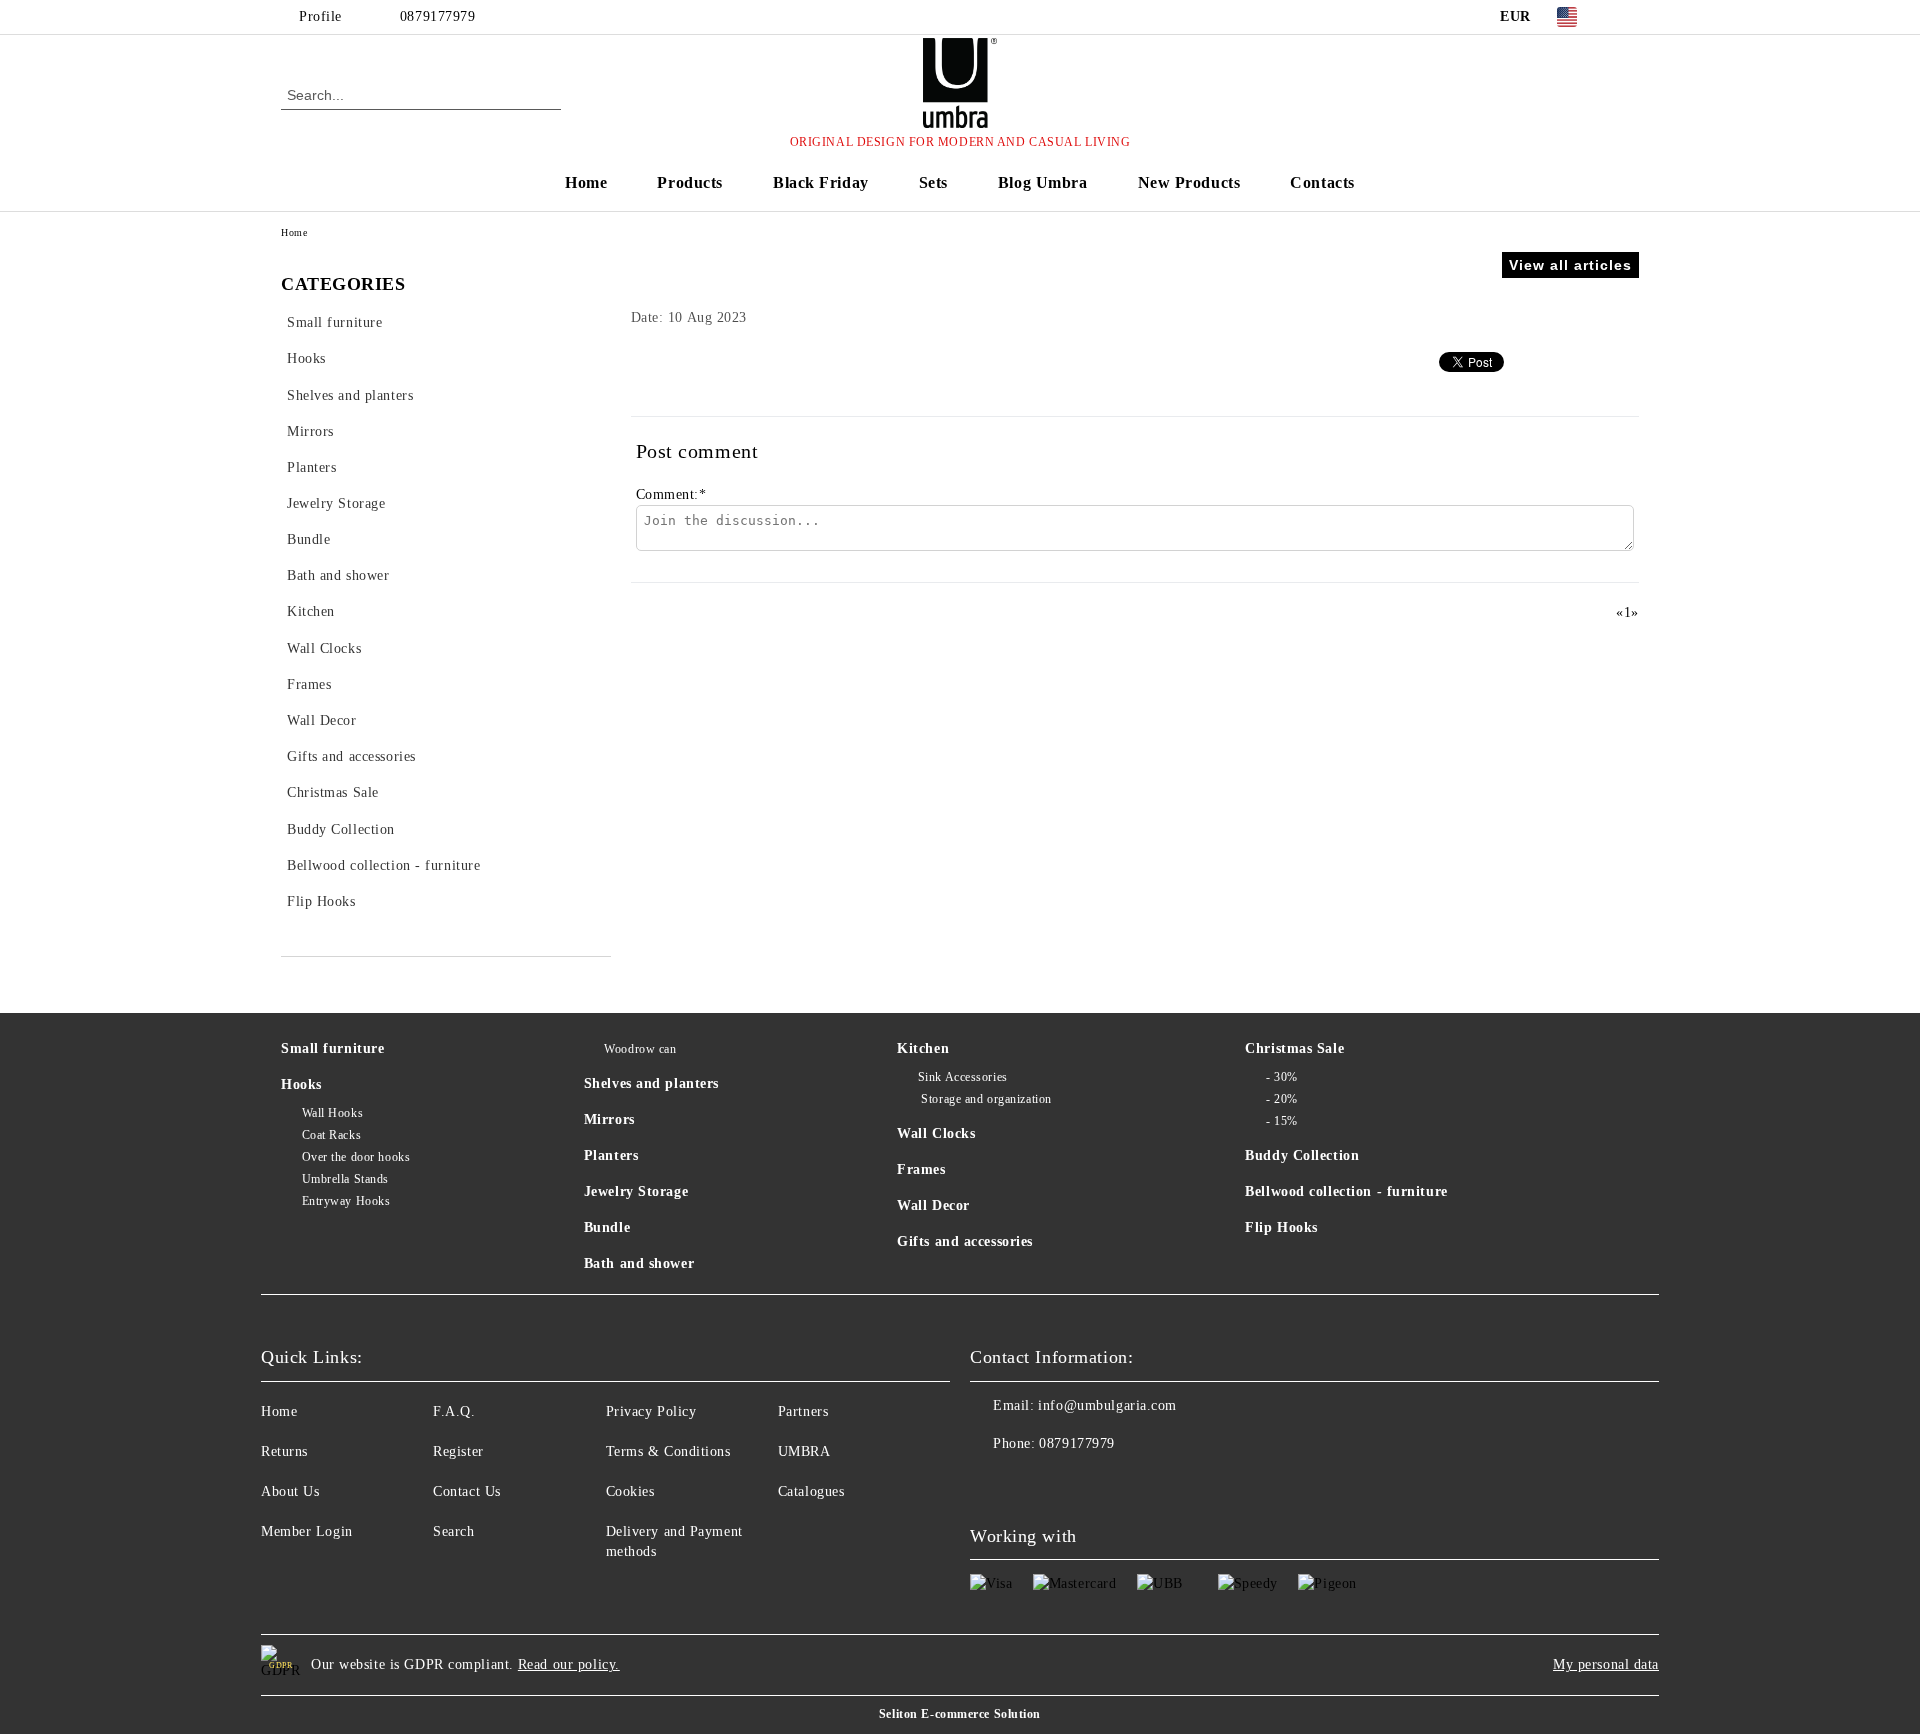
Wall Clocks (936, 1133)
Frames (921, 1169)
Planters (611, 1155)
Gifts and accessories (965, 1241)
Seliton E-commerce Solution (960, 1714)
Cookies (630, 1491)
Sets (933, 182)
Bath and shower (639, 1263)
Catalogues (811, 1491)
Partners (803, 1411)
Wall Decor (933, 1205)
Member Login (307, 1531)
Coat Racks (331, 1135)
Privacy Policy (651, 1411)
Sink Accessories (963, 1077)
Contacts (1322, 182)
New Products (1189, 182)
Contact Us (467, 1491)
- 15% (1281, 1121)
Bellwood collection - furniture (1346, 1191)
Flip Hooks (1281, 1227)
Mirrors (609, 1119)
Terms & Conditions (668, 1451)
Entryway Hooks (346, 1201)
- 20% (1281, 1099)
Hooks (301, 1084)
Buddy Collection (1302, 1155)
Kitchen (923, 1048)
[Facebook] (1628, 17)
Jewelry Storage (636, 1191)
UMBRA (804, 1451)
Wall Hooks (332, 1113)
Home (586, 182)
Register (458, 1451)
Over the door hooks (356, 1157)
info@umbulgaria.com (1107, 1405)
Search (453, 1531)
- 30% (1281, 1077)
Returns (284, 1451)
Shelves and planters (651, 1083)
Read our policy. (569, 1664)
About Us (290, 1491)
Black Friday (821, 182)
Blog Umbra (1043, 182)
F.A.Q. (454, 1411)
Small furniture (332, 1048)
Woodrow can (640, 1049)
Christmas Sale (1294, 1048)
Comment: (671, 494)
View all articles (1570, 265)
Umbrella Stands (345, 1179)
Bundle (607, 1227)
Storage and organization (985, 1099)
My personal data (1606, 1664)
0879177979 (438, 16)
